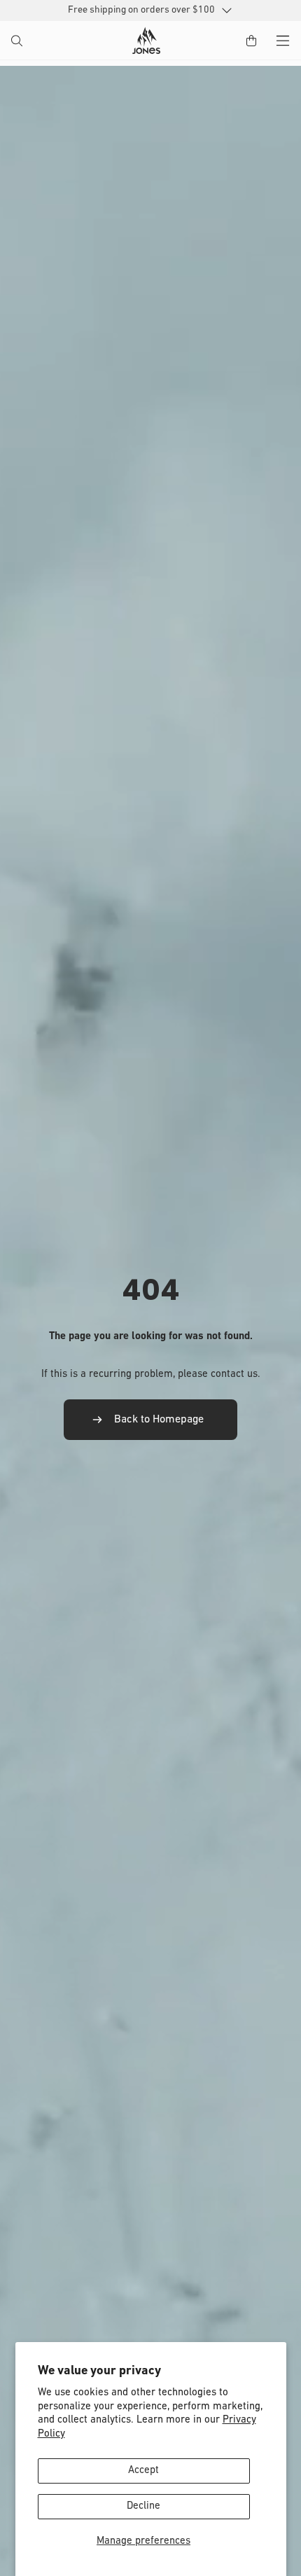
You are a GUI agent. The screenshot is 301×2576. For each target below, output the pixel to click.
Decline (143, 2506)
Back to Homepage (159, 1420)
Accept (143, 2471)
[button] (18, 42)
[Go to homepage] (146, 41)
